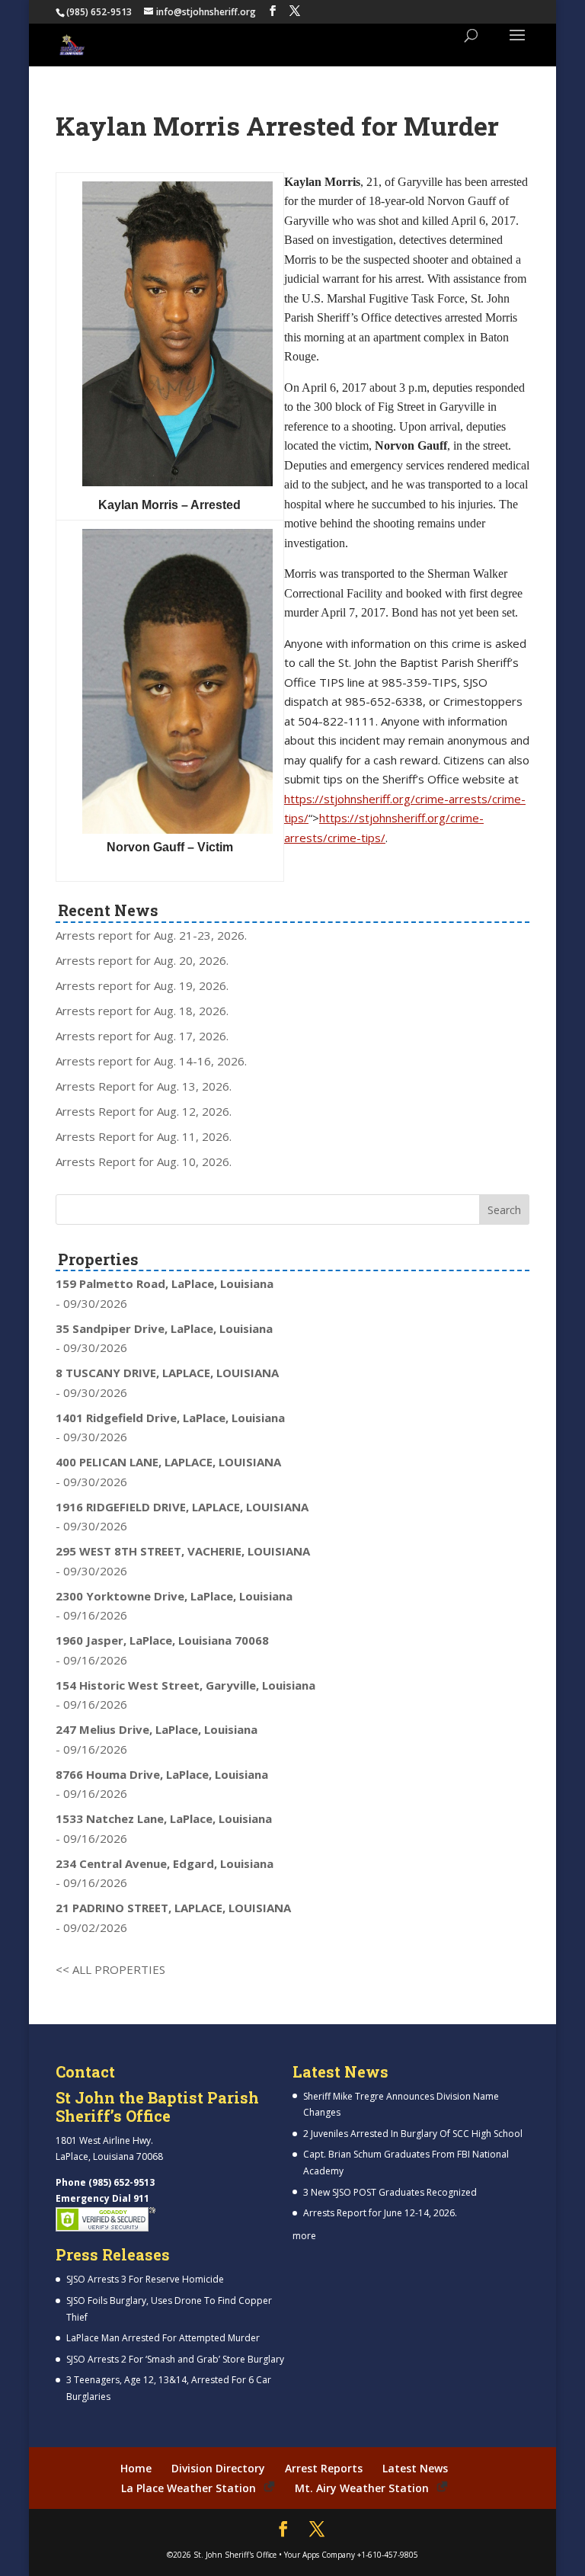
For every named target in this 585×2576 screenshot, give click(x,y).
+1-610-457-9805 (388, 2555)
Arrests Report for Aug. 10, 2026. (144, 1161)
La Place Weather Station (189, 2488)
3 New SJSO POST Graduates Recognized (390, 2192)
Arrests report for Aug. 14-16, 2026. (151, 1061)
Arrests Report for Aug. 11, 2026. (144, 1136)
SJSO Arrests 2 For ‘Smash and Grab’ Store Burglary (175, 2359)
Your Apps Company (320, 2555)
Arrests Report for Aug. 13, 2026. (144, 1086)
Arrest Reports (324, 2468)
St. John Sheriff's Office (235, 2555)
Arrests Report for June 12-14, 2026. (380, 2213)
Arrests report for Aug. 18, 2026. (142, 1011)
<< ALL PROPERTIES (110, 1969)
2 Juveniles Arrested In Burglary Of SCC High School (413, 2134)
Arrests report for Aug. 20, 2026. (142, 960)
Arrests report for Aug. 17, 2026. (142, 1036)
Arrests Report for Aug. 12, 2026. (144, 1111)
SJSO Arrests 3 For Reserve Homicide (145, 2279)
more (304, 2236)
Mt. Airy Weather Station (362, 2488)
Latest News (415, 2468)
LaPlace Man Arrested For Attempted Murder (163, 2338)
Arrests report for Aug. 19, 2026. (142, 985)
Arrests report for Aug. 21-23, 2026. (151, 935)
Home (136, 2468)
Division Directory (218, 2468)
